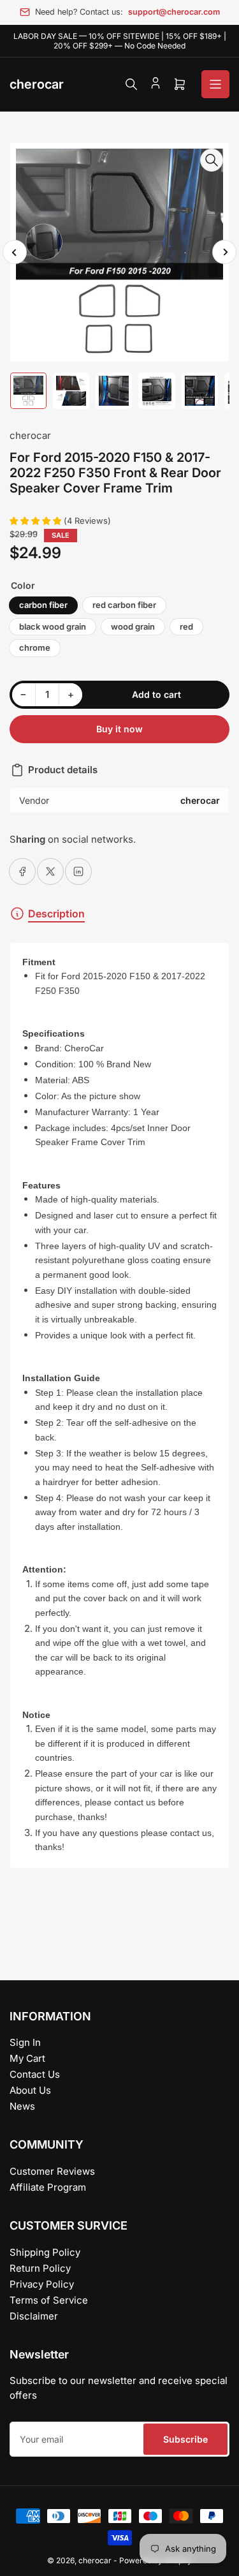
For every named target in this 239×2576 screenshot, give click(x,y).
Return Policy (40, 2268)
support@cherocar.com (174, 12)
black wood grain (53, 626)
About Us (30, 2090)
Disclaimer (34, 2316)
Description (56, 914)
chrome (35, 648)
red (186, 626)
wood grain (133, 626)
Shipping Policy (45, 2252)
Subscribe (185, 2439)
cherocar (30, 435)
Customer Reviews (52, 2171)
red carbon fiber (124, 605)
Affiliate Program (48, 2187)
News (22, 2106)
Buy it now (119, 729)
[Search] (131, 84)
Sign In (25, 2042)
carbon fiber (43, 605)
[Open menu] (215, 84)
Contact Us (35, 2074)
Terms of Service (49, 2300)
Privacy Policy (42, 2284)
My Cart (27, 2058)
